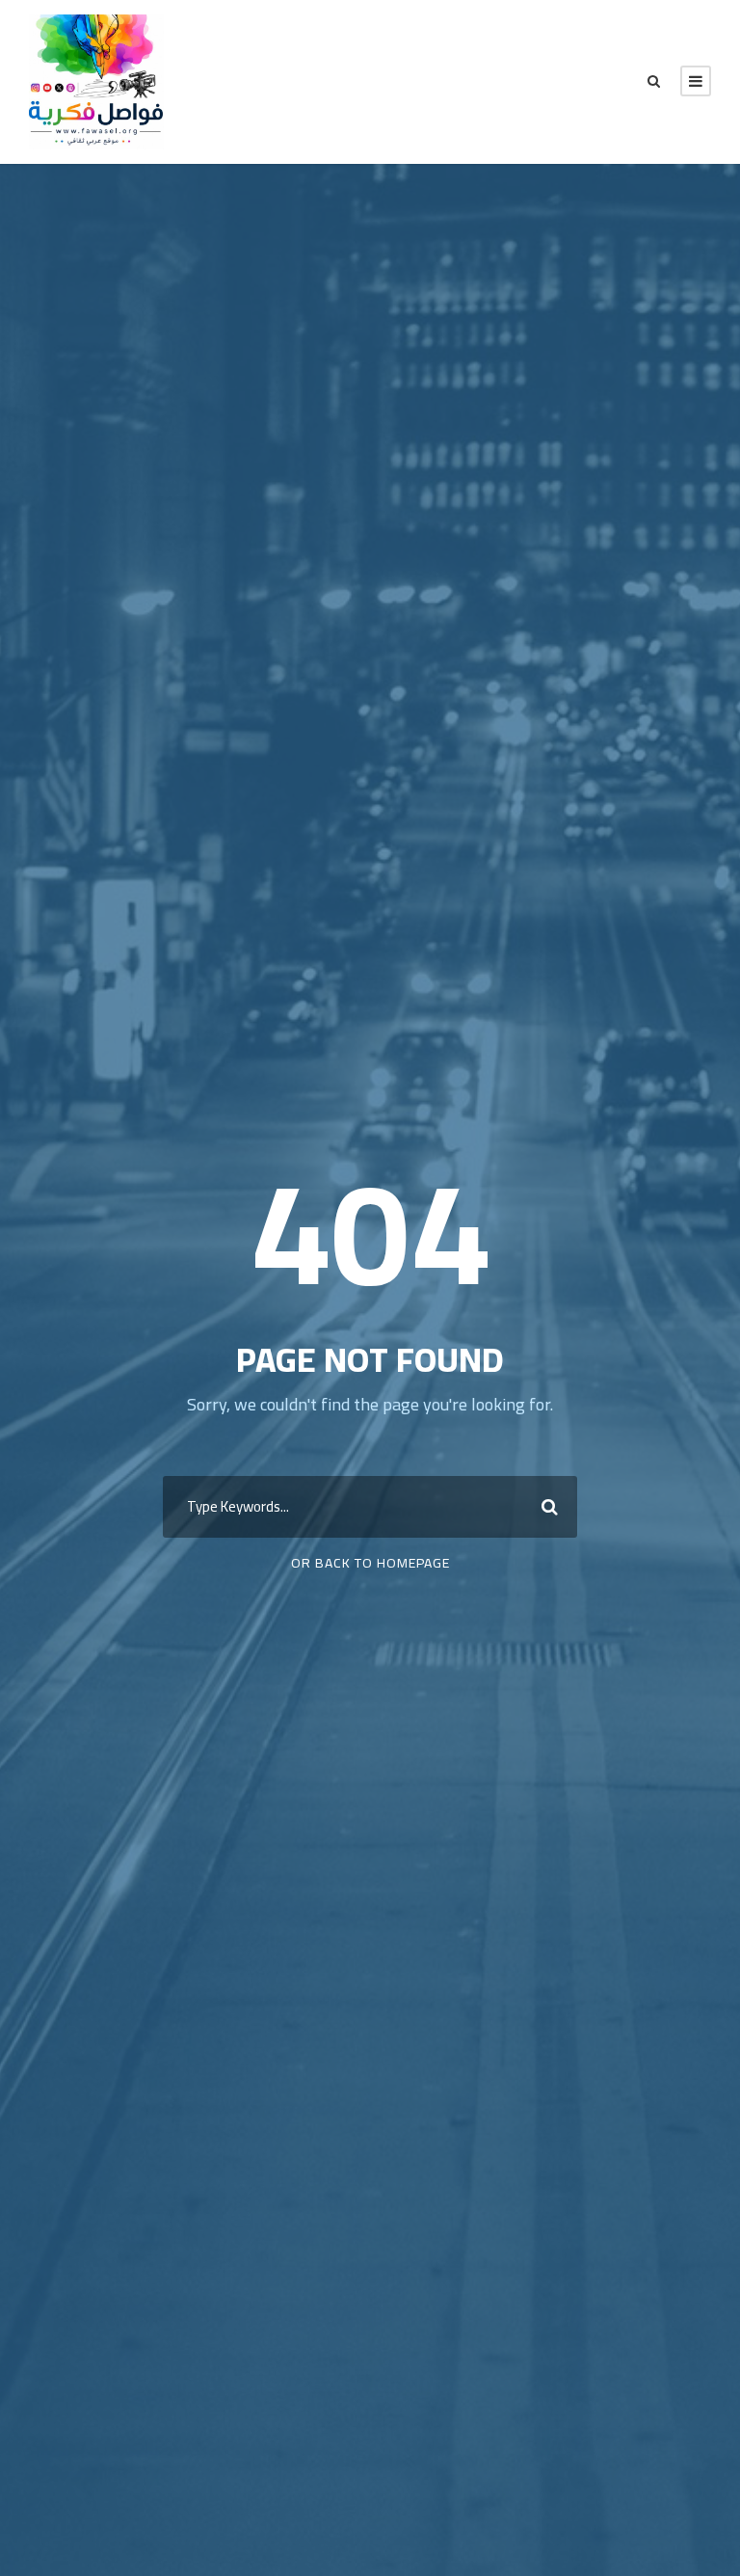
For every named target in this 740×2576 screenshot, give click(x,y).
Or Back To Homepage (370, 1563)
